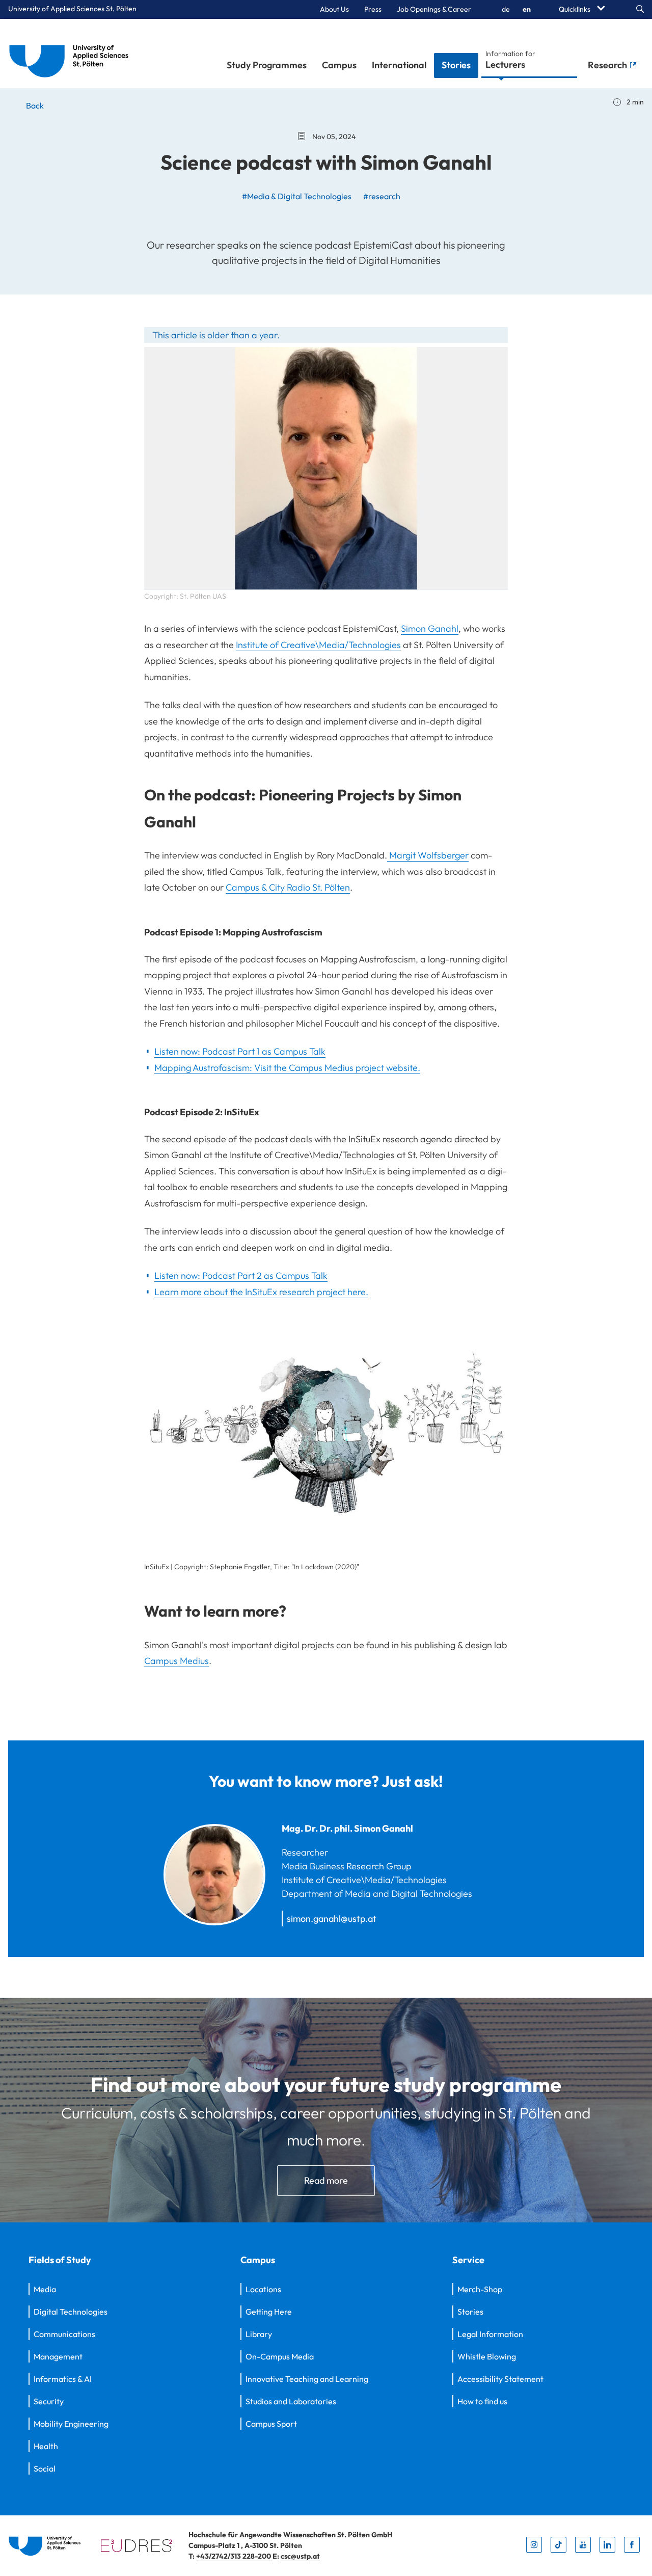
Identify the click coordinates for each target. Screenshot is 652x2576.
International (399, 65)
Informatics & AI (63, 2379)
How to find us (482, 2401)
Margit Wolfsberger (428, 855)
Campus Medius (176, 1661)
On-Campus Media (280, 2356)
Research (608, 65)
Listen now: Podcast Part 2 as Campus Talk (241, 1276)
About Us (334, 9)
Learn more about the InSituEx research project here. (261, 1292)
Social (45, 2468)
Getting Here (269, 2312)
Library (259, 2334)
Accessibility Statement (500, 2379)
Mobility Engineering (71, 2424)
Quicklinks (575, 9)
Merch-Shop (480, 2289)
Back (34, 105)
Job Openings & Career (434, 9)
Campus (339, 65)
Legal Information (490, 2334)
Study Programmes (267, 65)
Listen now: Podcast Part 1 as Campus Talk (240, 1051)
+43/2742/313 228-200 (234, 2556)
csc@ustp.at (300, 2556)
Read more (326, 2180)
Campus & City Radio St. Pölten (288, 887)
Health (46, 2446)
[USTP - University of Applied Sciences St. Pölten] (72, 53)
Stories (456, 65)
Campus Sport (271, 2424)
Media (45, 2289)
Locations (263, 2289)
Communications (64, 2334)
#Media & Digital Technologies (297, 196)
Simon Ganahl (430, 628)
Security (49, 2401)
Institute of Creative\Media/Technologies (318, 645)
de (506, 9)
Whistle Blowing (487, 2356)
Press (373, 9)
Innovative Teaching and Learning (307, 2379)
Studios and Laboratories (291, 2401)
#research (382, 196)
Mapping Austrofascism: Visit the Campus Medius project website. (287, 1068)
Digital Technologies (71, 2312)
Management (58, 2356)
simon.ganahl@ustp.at (332, 1918)
